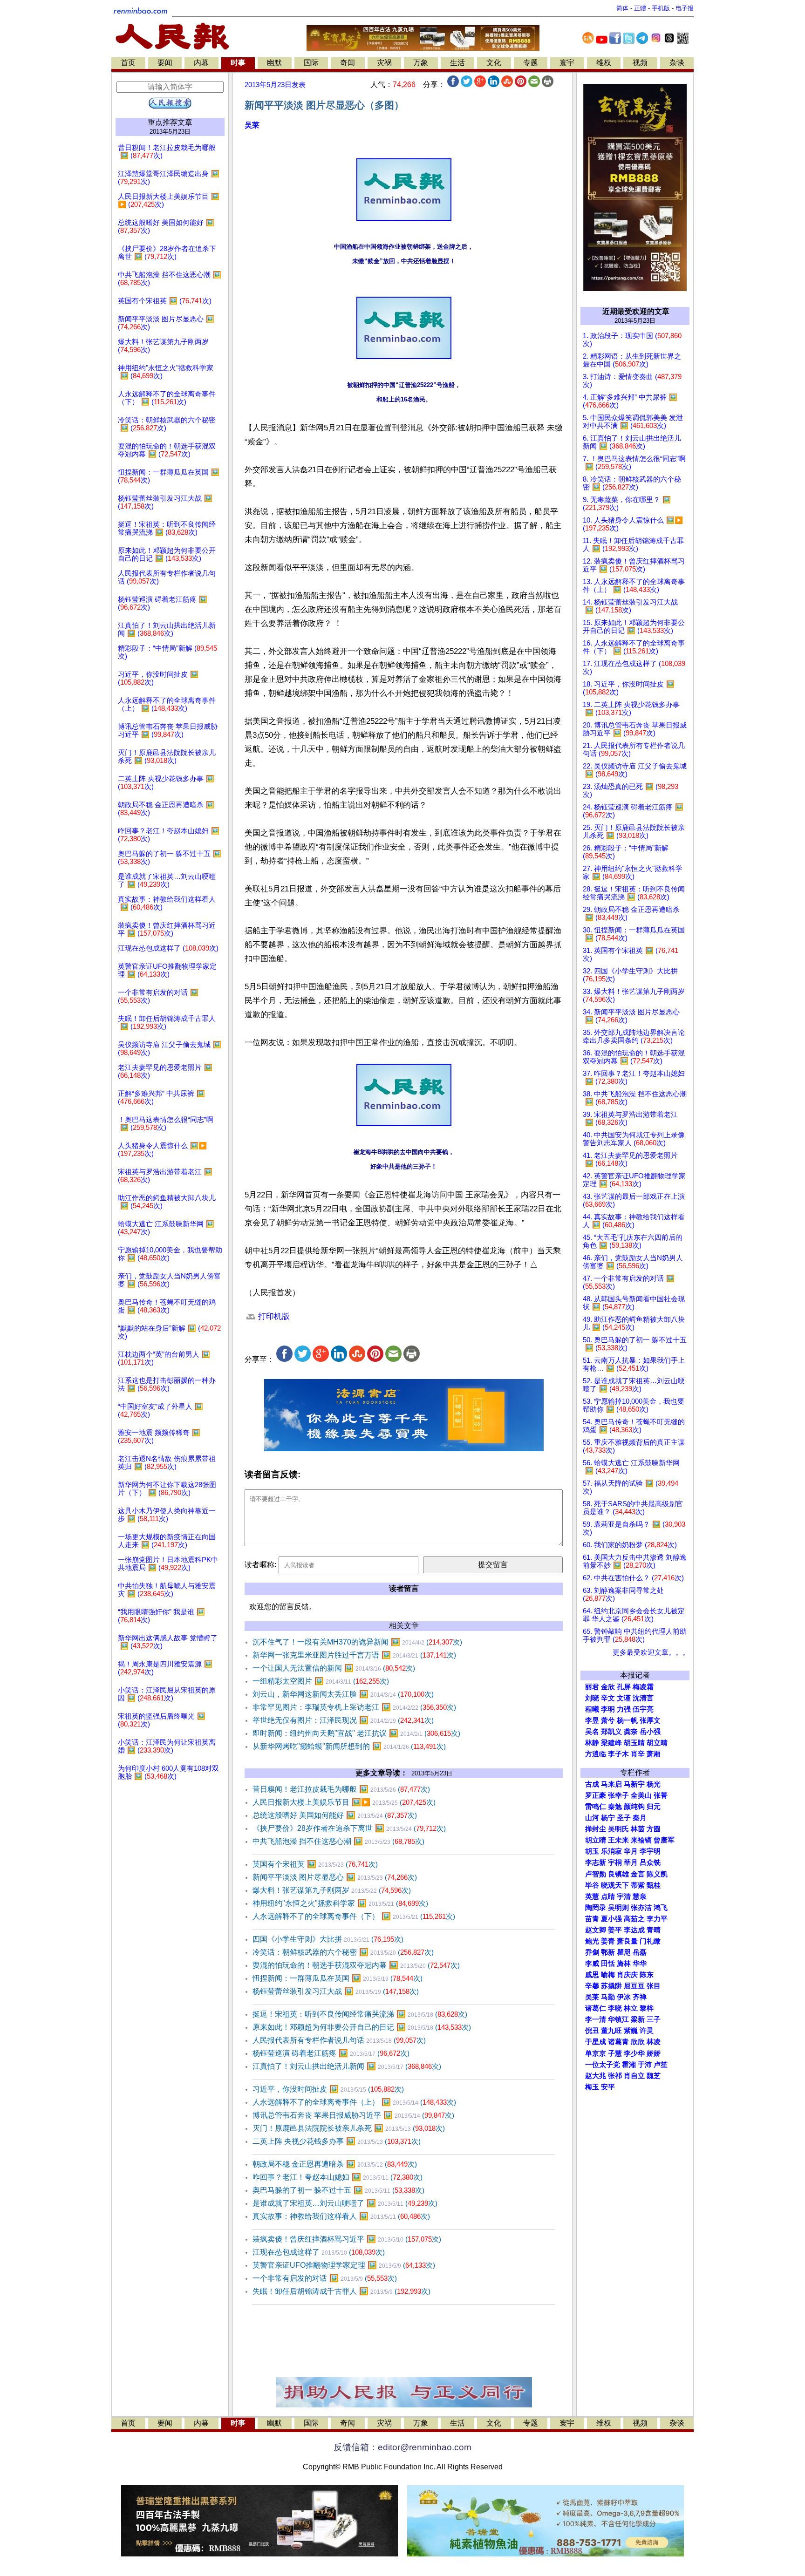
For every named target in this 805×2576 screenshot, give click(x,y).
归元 (654, 1807)
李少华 (634, 2053)
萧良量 (627, 1941)
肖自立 (634, 2076)
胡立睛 (596, 1840)
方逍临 (596, 1754)
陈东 (647, 1975)
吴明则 (618, 1908)
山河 (592, 1818)
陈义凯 (657, 1874)
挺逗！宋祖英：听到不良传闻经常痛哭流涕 (360, 2014)
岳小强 (650, 1732)
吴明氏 (618, 1829)
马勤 (608, 1997)
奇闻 (348, 63)
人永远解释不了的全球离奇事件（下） (354, 1916)
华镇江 (618, 2019)
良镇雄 (618, 1874)
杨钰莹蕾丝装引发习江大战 (336, 1991)
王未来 (618, 1840)
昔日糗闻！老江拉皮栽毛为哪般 (341, 1789)
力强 (624, 1709)
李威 (592, 1964)
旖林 (624, 1964)
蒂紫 (638, 1885)
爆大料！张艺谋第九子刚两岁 (332, 1890)
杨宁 (608, 1818)
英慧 (592, 1896)
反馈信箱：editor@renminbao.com (402, 2447)
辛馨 (592, 1986)
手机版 (661, 8)
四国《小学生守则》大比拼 (328, 1939)
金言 (638, 1874)
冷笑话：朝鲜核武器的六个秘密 (343, 1952)
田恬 (608, 1964)
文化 (494, 63)
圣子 (624, 1818)
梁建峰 (611, 1743)
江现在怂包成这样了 (319, 2252)
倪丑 (592, 2031)
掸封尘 (596, 1829)
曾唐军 (664, 1840)
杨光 (654, 1784)
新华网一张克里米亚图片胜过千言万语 (354, 1655)
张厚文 (650, 1720)
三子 (654, 2019)
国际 (311, 63)
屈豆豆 (634, 1986)
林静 (592, 1743)
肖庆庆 (627, 1975)
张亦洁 (641, 1908)
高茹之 (634, 1919)
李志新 (596, 1862)
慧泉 (640, 1896)
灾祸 (384, 63)
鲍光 (592, 1941)
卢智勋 (596, 1874)
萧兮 (608, 1720)
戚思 (592, 1975)
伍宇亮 (643, 1709)
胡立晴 (657, 1743)
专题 (531, 63)
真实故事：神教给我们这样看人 (341, 2216)
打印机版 (273, 1316)
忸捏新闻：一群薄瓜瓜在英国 (338, 1978)
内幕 (201, 63)
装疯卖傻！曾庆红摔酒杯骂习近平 (347, 2239)
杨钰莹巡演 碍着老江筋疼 (331, 2053)
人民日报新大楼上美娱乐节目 (344, 1802)
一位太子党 (603, 2065)
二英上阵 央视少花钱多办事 (337, 2141)
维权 (604, 63)
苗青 (592, 1919)
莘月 (631, 1862)
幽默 (274, 63)
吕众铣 (650, 1862)
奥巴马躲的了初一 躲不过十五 (338, 2190)
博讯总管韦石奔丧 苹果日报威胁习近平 (353, 2115)
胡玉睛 (634, 1743)
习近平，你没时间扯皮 (328, 2089)
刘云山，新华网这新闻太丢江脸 (343, 1694)
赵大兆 (596, 2076)
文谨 (624, 1698)
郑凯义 (611, 1732)
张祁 (615, 2076)
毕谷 (592, 1885)
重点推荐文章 (170, 122)
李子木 (618, 1754)
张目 (654, 1986)
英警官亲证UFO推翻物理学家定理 (344, 2265)
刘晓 (592, 1698)
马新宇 (634, 1784)
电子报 (685, 8)
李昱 (592, 1720)
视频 (640, 63)
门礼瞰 (650, 1941)
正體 (640, 8)
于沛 (645, 2065)
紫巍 (631, 2031)
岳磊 (640, 1952)
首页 (128, 63)
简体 (622, 8)
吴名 (592, 1732)
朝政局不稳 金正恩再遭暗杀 (335, 2164)
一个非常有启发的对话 (325, 2278)
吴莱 (252, 125)
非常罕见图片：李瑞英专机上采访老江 (354, 1707)
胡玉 (592, 1851)
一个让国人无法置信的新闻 (334, 1668)
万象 (421, 63)
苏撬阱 (611, 1986)
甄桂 (654, 1885)
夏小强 (611, 1919)
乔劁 (592, 1952)
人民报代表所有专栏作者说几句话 (339, 2040)
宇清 (624, 1896)
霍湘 (629, 2065)
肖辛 (638, 1754)
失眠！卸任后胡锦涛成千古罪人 (341, 2291)
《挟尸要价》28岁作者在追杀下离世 (349, 1828)
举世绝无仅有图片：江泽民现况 (343, 1720)
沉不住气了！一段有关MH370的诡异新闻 (357, 1642)
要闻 (165, 63)
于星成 (596, 2042)
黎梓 (647, 2008)
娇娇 (654, 2053)
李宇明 (650, 1851)
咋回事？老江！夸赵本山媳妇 (338, 2177)
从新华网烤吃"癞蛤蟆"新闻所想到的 (349, 1746)
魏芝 (654, 2076)
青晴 (654, 1930)
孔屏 (624, 1687)
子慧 (615, 2053)
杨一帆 (627, 1720)
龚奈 (631, 1732)
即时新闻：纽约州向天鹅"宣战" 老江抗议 (356, 1733)
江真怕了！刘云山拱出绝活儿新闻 (347, 2066)
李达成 (634, 1930)
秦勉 (615, 1807)
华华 (640, 1964)
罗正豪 (596, 1795)
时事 (238, 63)
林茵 (638, 1829)
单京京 (596, 2053)
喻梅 (608, 1975)
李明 (608, 1709)
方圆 (654, 1829)
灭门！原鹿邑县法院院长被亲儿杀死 (349, 2128)
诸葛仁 (596, 2008)
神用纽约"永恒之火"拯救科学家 (340, 1903)
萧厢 (654, 1754)
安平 (608, 2087)
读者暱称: (260, 1565)
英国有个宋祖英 (315, 1864)
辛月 (631, 1851)
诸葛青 (618, 2042)
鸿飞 (661, 1908)
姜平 (615, 1930)
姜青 (608, 1941)
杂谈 (677, 63)
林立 (631, 2008)
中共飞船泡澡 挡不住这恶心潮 (338, 1841)
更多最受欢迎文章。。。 (651, 1652)
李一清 (596, 2019)
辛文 (608, 1698)
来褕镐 (641, 1840)
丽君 (592, 1687)
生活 (457, 63)
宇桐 (615, 1862)
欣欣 (638, 2042)
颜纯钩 (634, 1807)
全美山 (641, 1795)
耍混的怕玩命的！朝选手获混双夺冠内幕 (356, 1965)
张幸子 (618, 1795)
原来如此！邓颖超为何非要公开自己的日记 (362, 2027)
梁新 (638, 2019)
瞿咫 (624, 1952)
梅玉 (592, 2087)
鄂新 (608, 1952)
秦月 (640, 1818)
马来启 (611, 1784)
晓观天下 (615, 1885)
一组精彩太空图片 (321, 1681)
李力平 (657, 1919)
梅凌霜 (643, 1687)
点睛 (608, 1896)
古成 (592, 1784)
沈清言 (643, 1698)
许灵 (647, 2031)
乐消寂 (611, 1851)
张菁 (661, 1795)
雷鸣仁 (596, 1807)
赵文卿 (596, 1930)
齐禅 (640, 1997)
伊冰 (624, 1997)
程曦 (592, 1709)
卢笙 (661, 2065)
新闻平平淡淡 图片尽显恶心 (335, 1877)
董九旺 (611, 2031)
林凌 (654, 2042)
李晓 (615, 2008)
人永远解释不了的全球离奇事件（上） (354, 2102)
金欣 (608, 1687)
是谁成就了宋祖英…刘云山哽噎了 (345, 2203)
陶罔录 (596, 1908)
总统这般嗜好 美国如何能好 (335, 1815)
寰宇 (567, 63)
